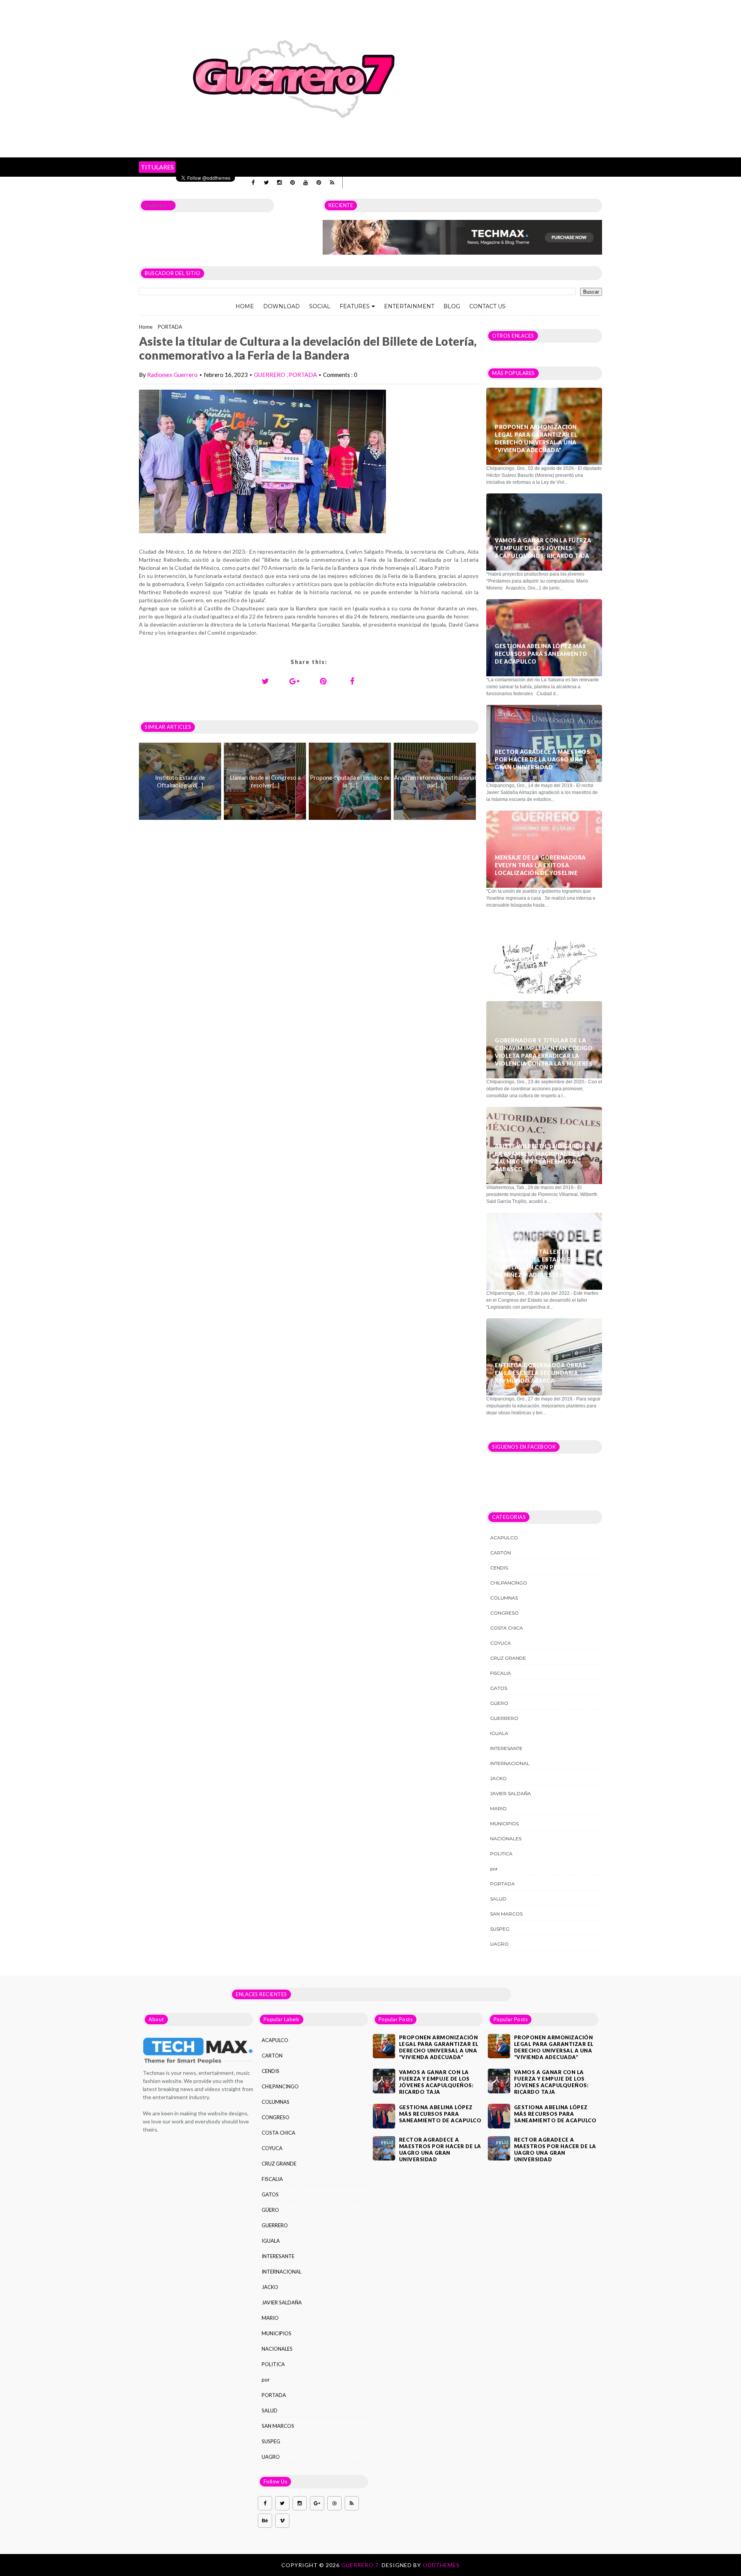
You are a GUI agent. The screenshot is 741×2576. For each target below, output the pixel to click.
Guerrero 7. (361, 2565)
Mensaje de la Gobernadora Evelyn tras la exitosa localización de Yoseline (540, 865)
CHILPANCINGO (509, 1583)
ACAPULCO (504, 1538)
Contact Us (487, 306)
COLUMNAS (504, 1598)
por (494, 1869)
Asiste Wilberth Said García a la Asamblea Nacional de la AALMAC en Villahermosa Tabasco (543, 1158)
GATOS (499, 1688)
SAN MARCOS (506, 1914)
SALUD (498, 1899)
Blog (452, 306)
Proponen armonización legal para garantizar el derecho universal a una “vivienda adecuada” (536, 438)
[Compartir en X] (266, 681)
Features (355, 306)
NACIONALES (506, 1839)
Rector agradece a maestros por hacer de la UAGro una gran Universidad (542, 759)
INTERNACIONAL (510, 1763)
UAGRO (499, 1944)
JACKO (498, 1778)
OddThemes (441, 2565)
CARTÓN (501, 1553)
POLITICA (501, 1854)
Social (320, 306)
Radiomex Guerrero (172, 375)
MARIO (498, 1808)
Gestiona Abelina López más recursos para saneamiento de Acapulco (541, 654)
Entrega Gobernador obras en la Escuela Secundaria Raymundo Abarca (540, 1373)
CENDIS (499, 1568)
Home (245, 306)
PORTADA (170, 327)
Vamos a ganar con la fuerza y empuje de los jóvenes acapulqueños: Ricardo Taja (543, 548)
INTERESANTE (506, 1748)
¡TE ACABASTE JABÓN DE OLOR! (541, 958)
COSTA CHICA (507, 1628)
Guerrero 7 (158, 205)
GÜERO (499, 1703)
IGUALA (499, 1733)
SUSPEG (500, 1929)
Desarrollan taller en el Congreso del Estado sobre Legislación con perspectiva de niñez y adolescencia (542, 1263)
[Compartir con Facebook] (352, 681)
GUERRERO (270, 375)
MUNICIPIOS (504, 1823)
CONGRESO (504, 1613)
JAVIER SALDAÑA (511, 1793)
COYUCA (501, 1643)
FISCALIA (501, 1673)
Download (282, 306)
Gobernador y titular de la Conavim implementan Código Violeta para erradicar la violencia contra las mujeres (544, 1052)
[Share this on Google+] (294, 681)
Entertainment (409, 306)
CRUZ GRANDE (508, 1658)
